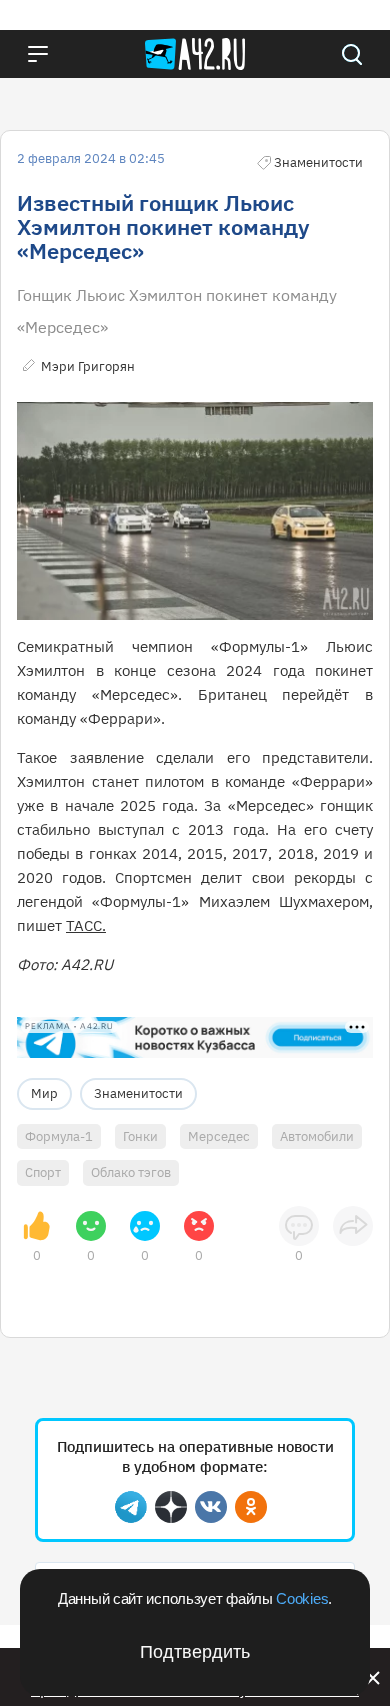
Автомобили (317, 1136)
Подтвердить (195, 1652)
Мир (44, 1093)
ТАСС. (86, 925)
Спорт (43, 1172)
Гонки (140, 1136)
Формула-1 (59, 1136)
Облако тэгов (131, 1172)
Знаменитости (138, 1093)
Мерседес (219, 1136)
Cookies (302, 1598)
